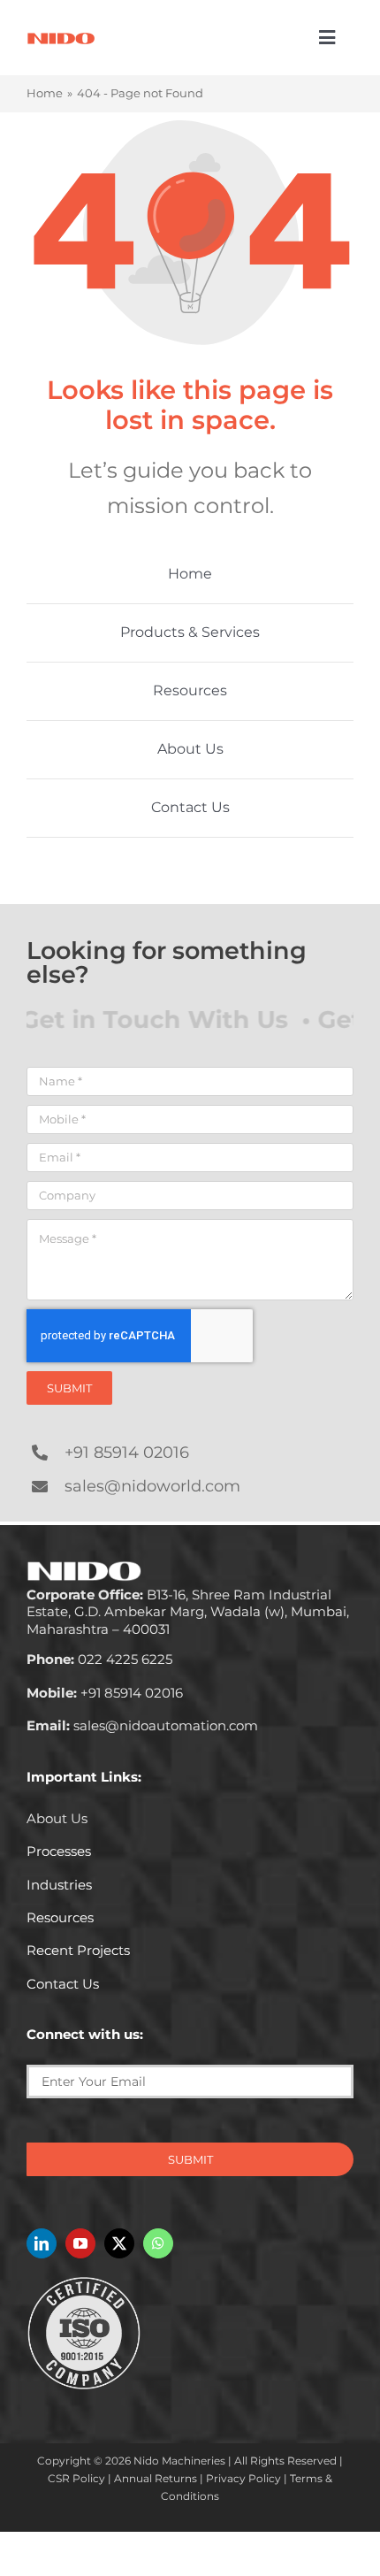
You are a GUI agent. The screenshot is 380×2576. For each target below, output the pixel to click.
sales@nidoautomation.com (142, 1725)
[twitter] (119, 2243)
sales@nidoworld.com (152, 1486)
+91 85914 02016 (127, 1453)
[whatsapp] (158, 2243)
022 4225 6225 (99, 1659)
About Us (57, 1818)
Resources (60, 1917)
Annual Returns (156, 2478)
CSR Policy (76, 2478)
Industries (59, 1885)
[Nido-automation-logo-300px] (61, 38)
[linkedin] (42, 2243)
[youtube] (80, 2243)
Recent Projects (78, 1950)
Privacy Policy (243, 2478)
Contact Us (63, 1984)
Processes (59, 1851)
